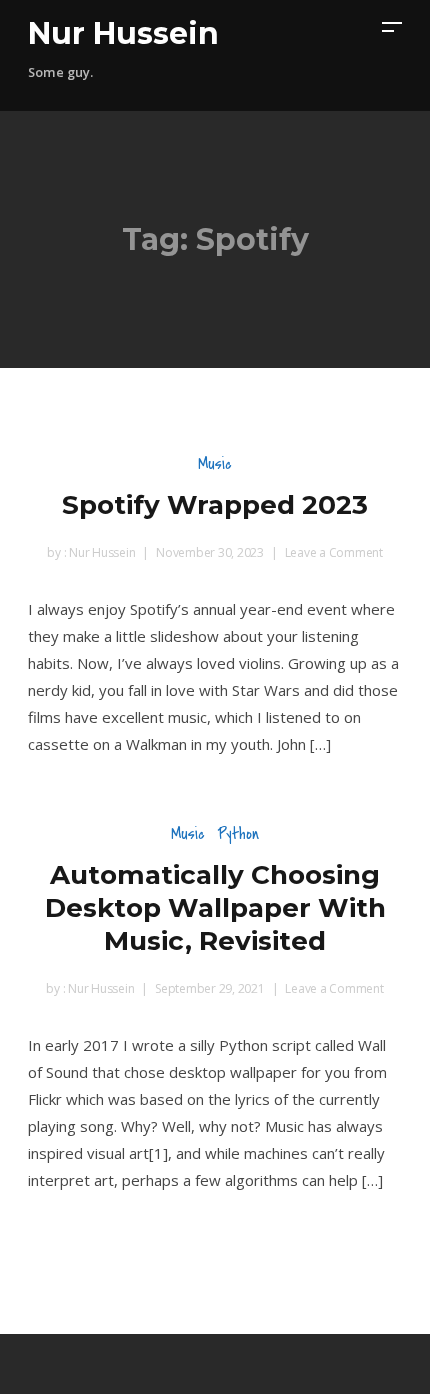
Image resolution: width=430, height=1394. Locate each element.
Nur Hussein (123, 33)
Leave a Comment (334, 552)
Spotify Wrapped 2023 (215, 505)
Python (238, 833)
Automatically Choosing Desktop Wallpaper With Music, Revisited (215, 908)
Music (215, 463)
